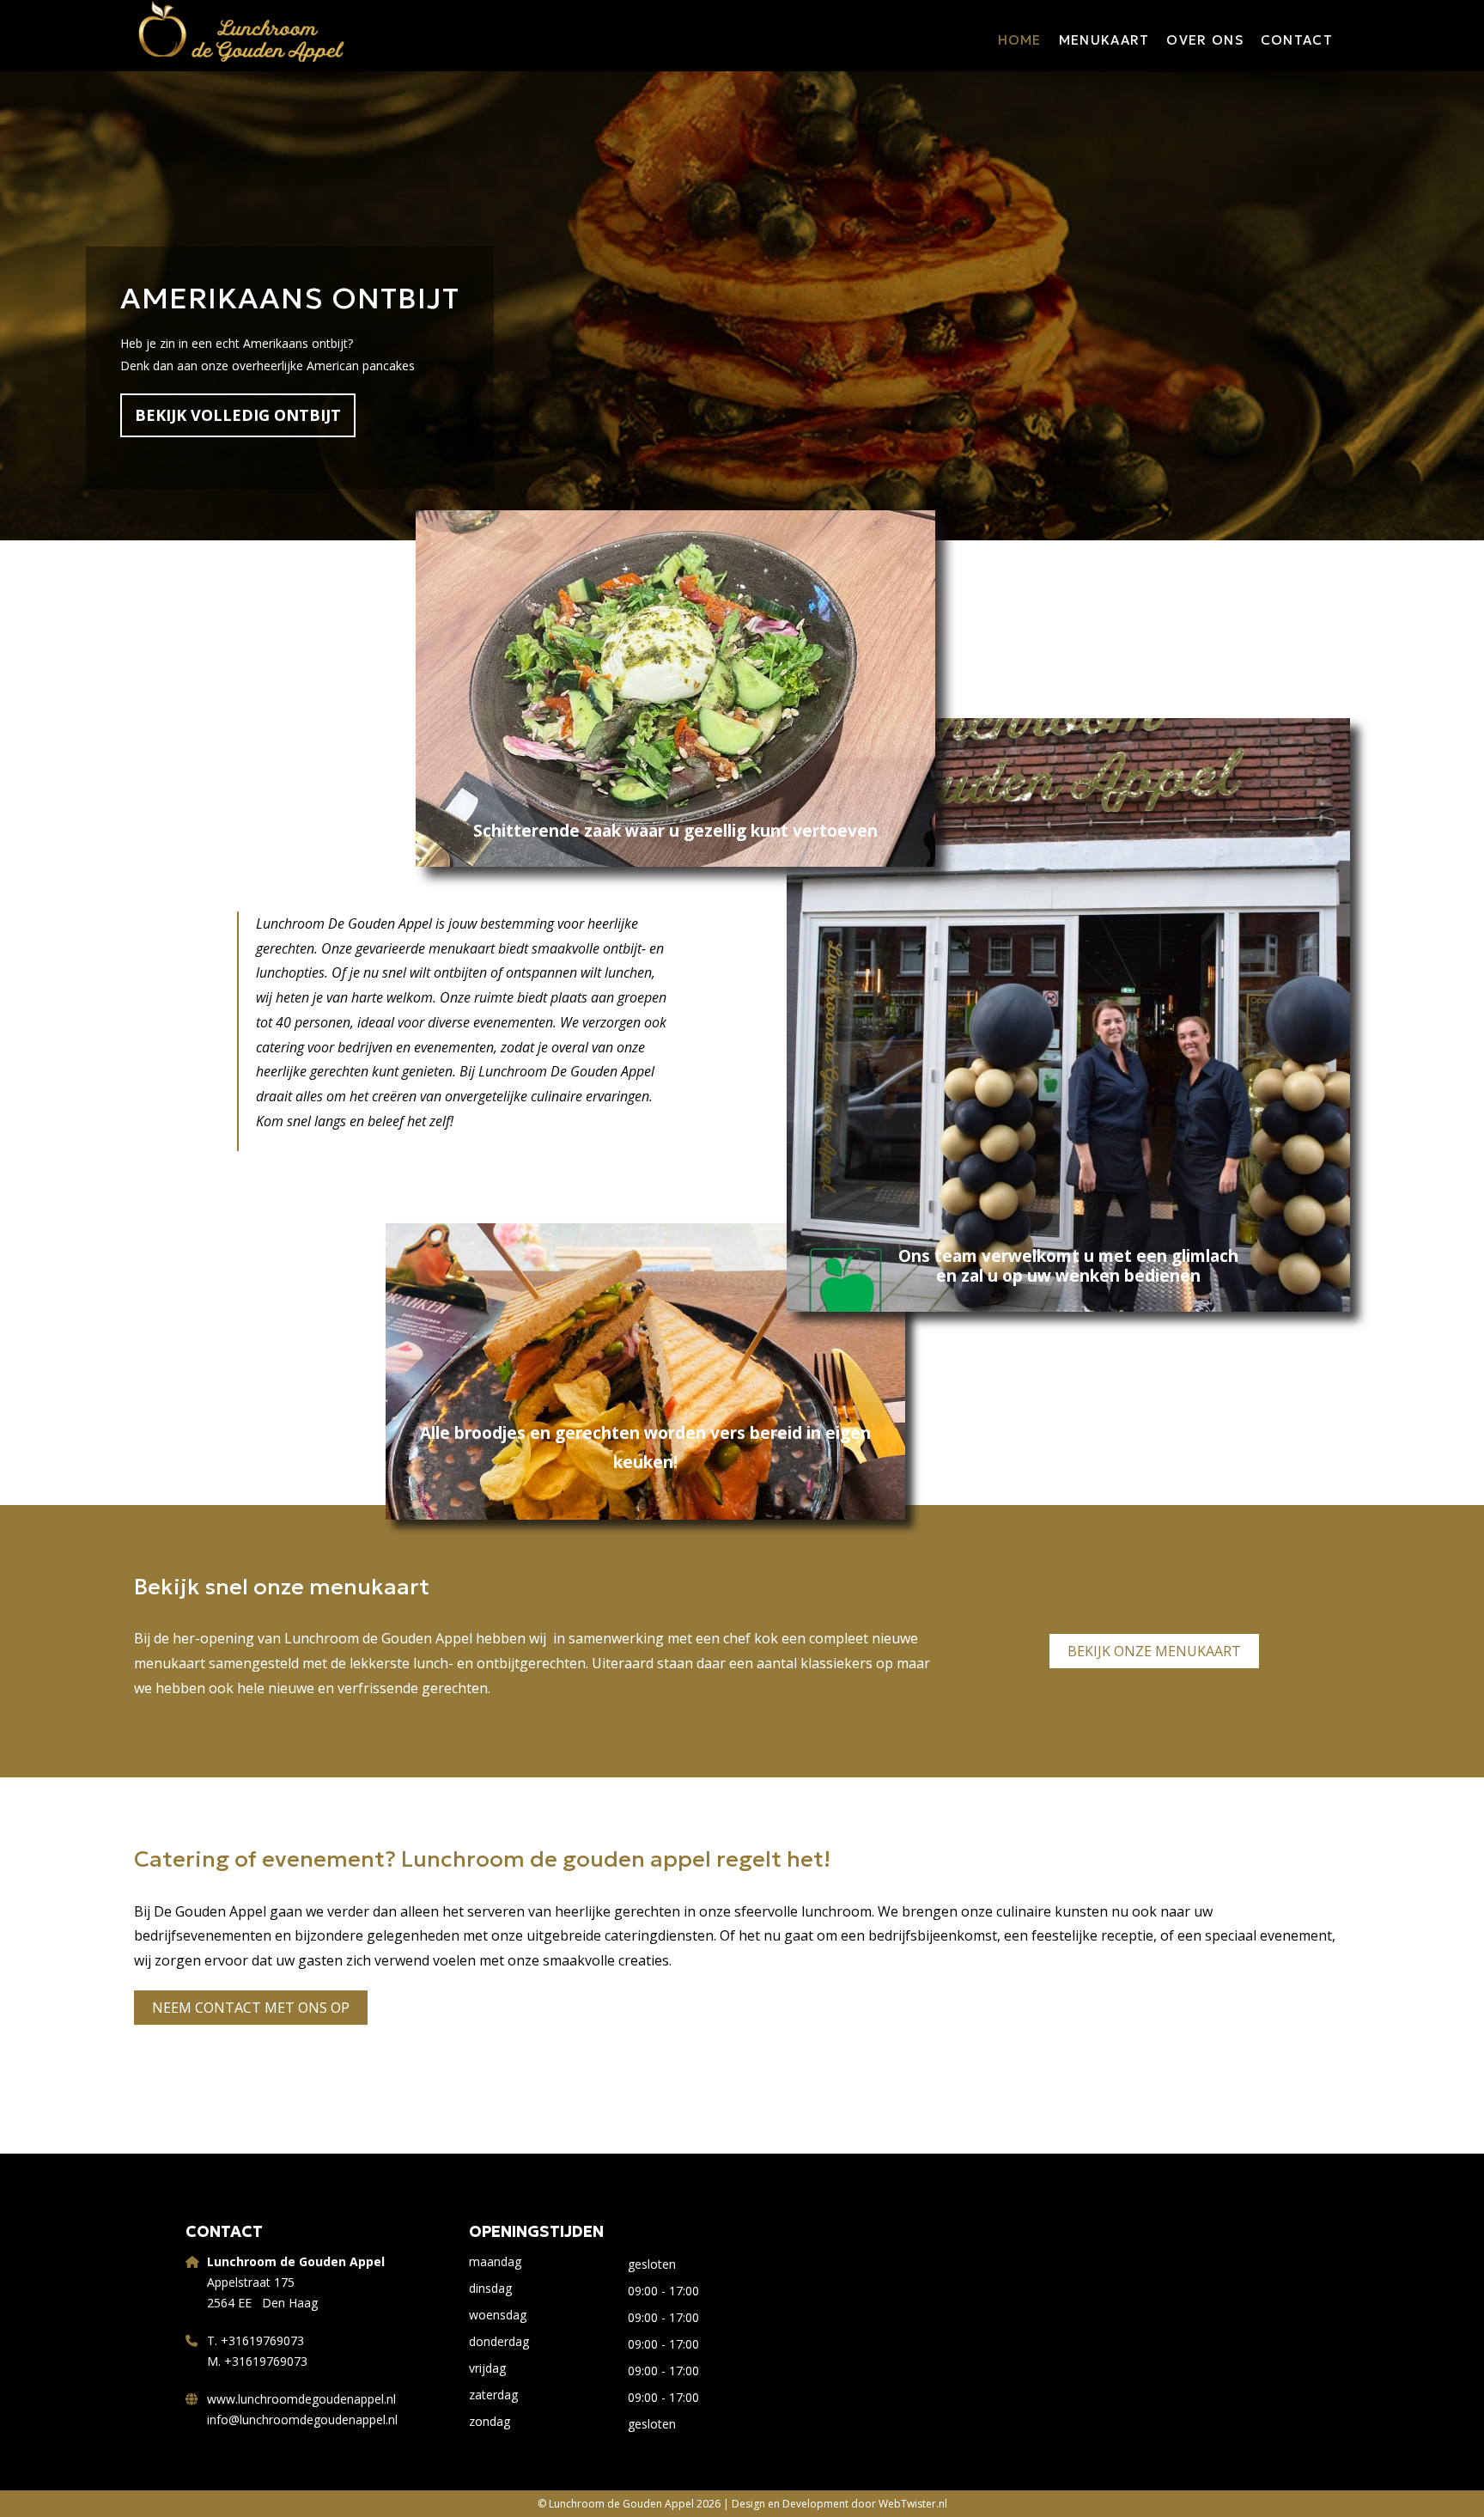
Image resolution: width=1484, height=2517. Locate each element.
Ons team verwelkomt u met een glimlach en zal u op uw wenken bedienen (1068, 1266)
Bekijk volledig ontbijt (238, 415)
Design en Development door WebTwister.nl (839, 2504)
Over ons (1204, 40)
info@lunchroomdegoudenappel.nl (302, 2419)
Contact (1297, 40)
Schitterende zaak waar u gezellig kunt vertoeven (675, 831)
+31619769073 (262, 2340)
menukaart (1104, 40)
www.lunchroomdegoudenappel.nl (301, 2399)
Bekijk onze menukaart (1154, 1651)
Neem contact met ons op (251, 2008)
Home (1020, 40)
